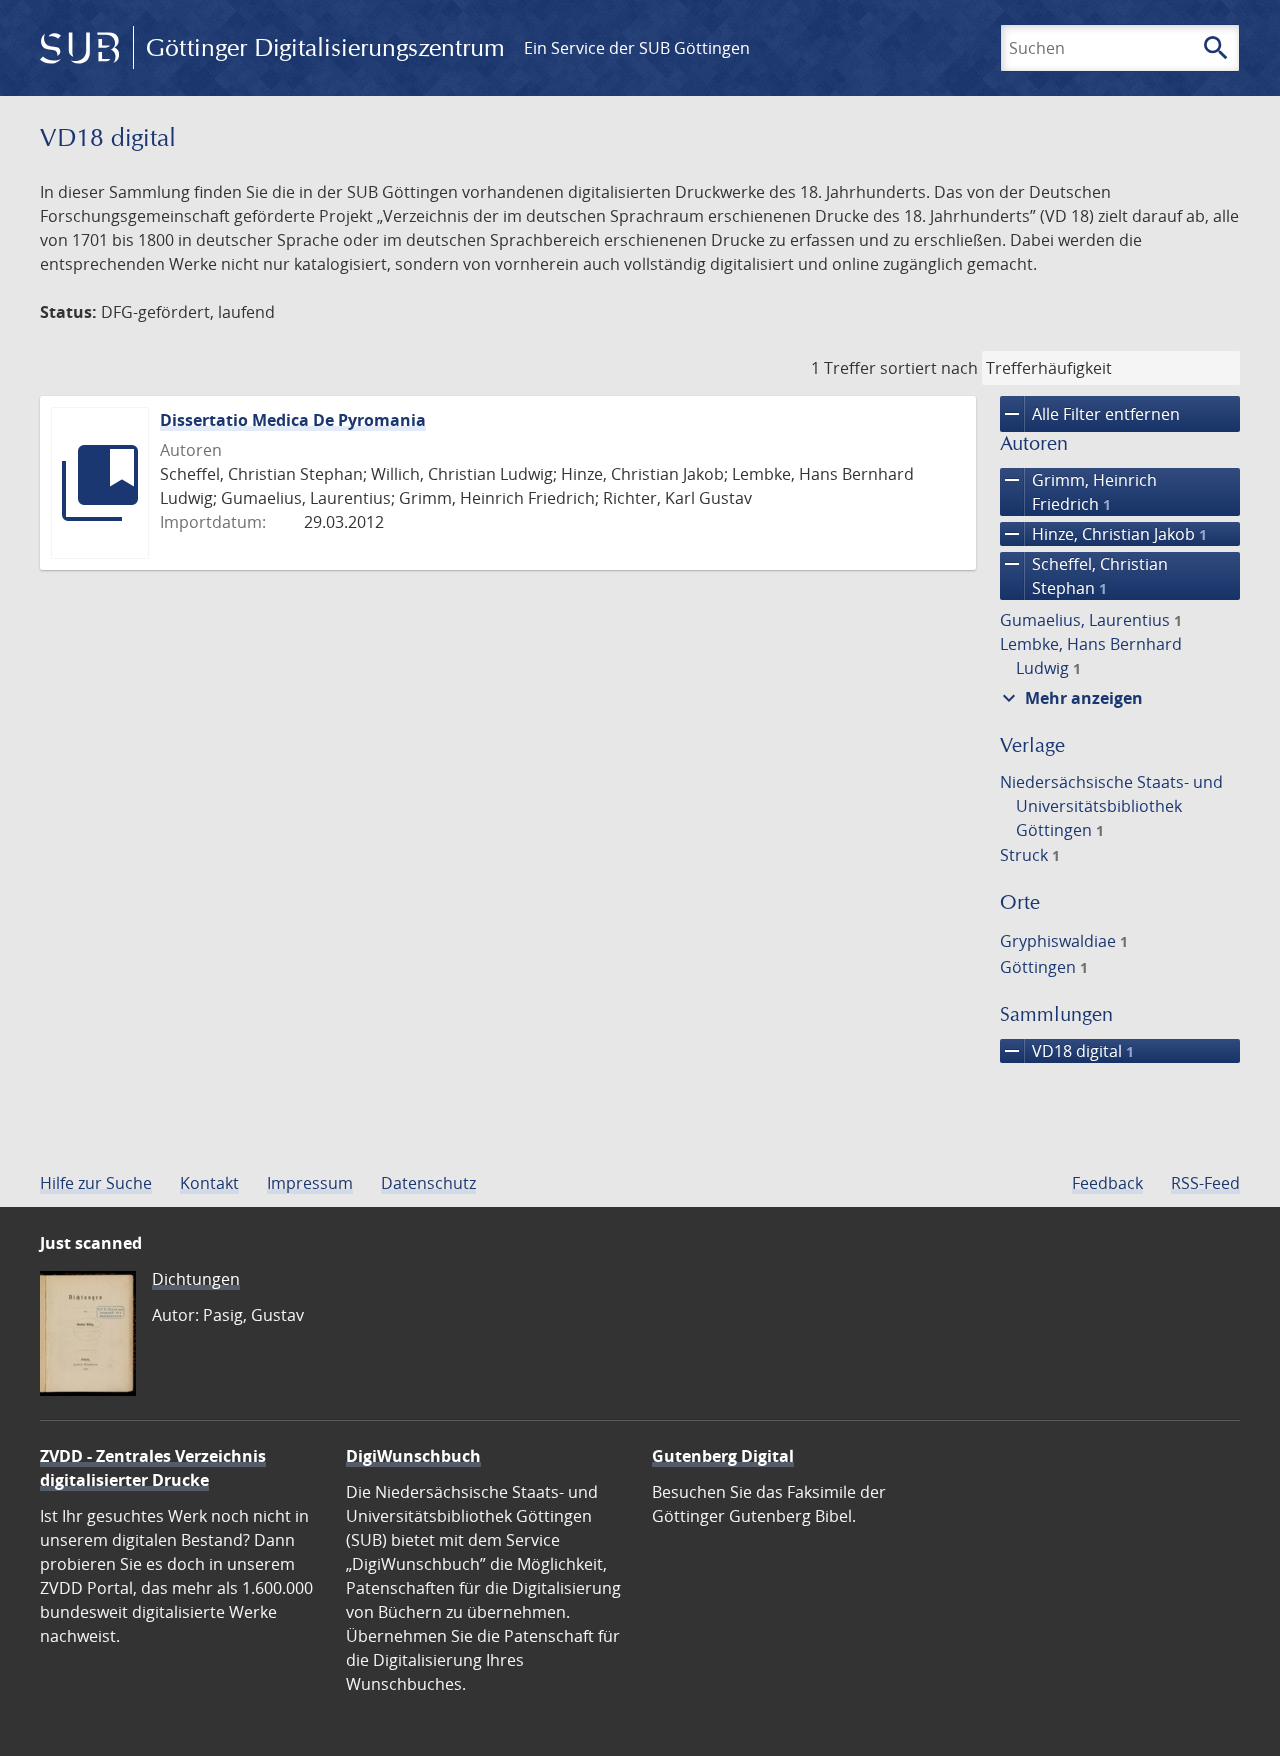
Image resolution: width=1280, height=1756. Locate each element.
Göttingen (1044, 967)
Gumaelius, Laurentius (1091, 620)
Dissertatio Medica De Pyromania (293, 420)
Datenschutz (428, 1183)
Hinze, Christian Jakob (1103, 534)
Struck (1030, 855)
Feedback (1107, 1183)
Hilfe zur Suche (96, 1183)
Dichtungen (196, 1279)
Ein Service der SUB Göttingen (637, 48)
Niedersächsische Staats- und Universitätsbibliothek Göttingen (1111, 806)
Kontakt (209, 1183)
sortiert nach (929, 368)
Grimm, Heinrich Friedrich (1078, 491)
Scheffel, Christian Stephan (1084, 575)
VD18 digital (1067, 1051)
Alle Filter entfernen (1090, 414)
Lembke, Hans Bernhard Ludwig (1091, 656)
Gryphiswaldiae (1064, 941)
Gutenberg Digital (723, 1456)
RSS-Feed (1205, 1183)
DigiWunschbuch (413, 1456)
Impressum (310, 1183)
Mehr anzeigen (1070, 698)
